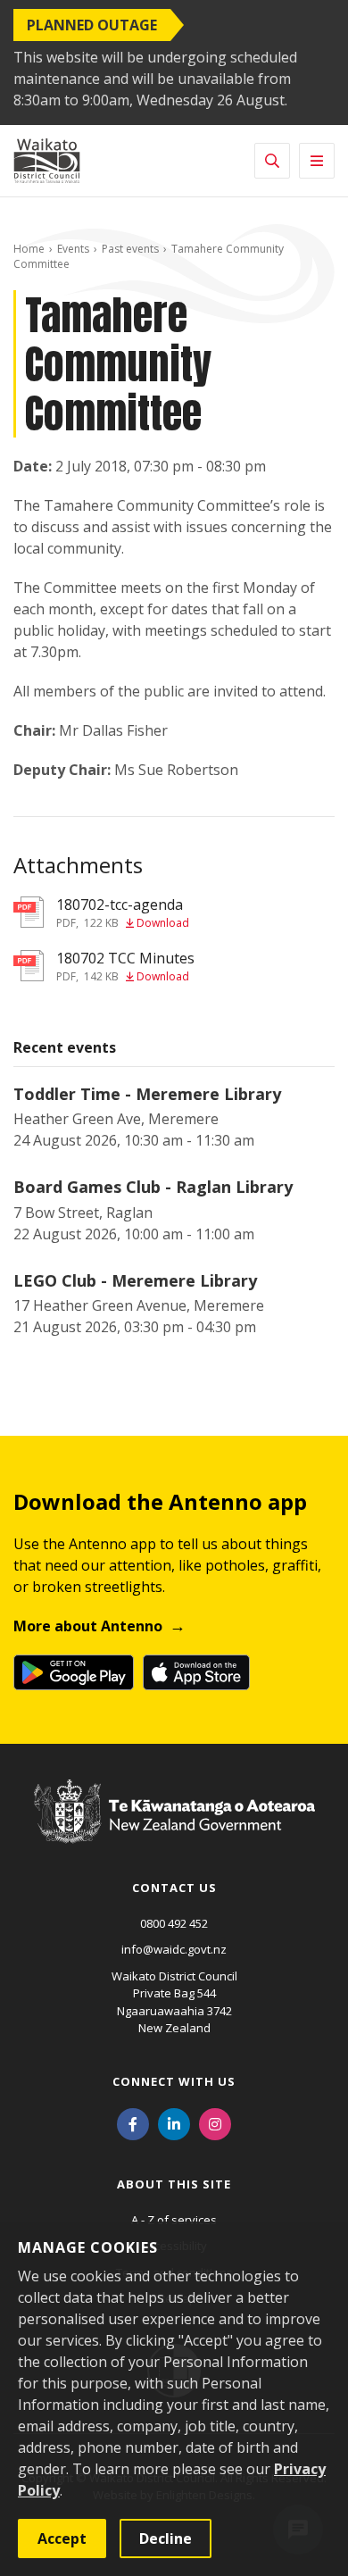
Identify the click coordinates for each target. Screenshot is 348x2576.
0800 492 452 (174, 1923)
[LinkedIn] (174, 2123)
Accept (62, 2538)
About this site (174, 2184)
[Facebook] (133, 2123)
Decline (166, 2538)
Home (29, 249)
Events (73, 249)
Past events (130, 249)
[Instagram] (215, 2123)
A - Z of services (174, 2220)
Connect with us (174, 2081)
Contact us (174, 1888)
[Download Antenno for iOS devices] (196, 1672)
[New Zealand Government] (174, 1829)
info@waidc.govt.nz (174, 1949)
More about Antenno (88, 1626)
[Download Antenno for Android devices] (74, 1672)
